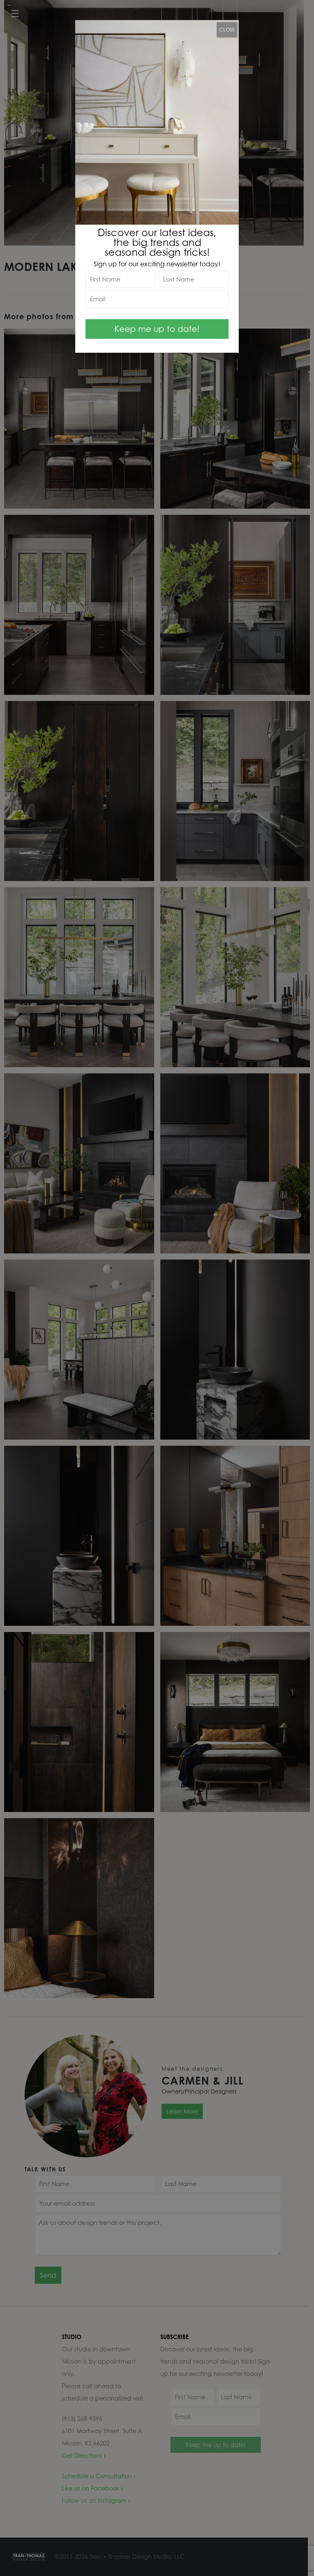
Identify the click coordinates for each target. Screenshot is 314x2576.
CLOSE (227, 30)
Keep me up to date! (157, 329)
